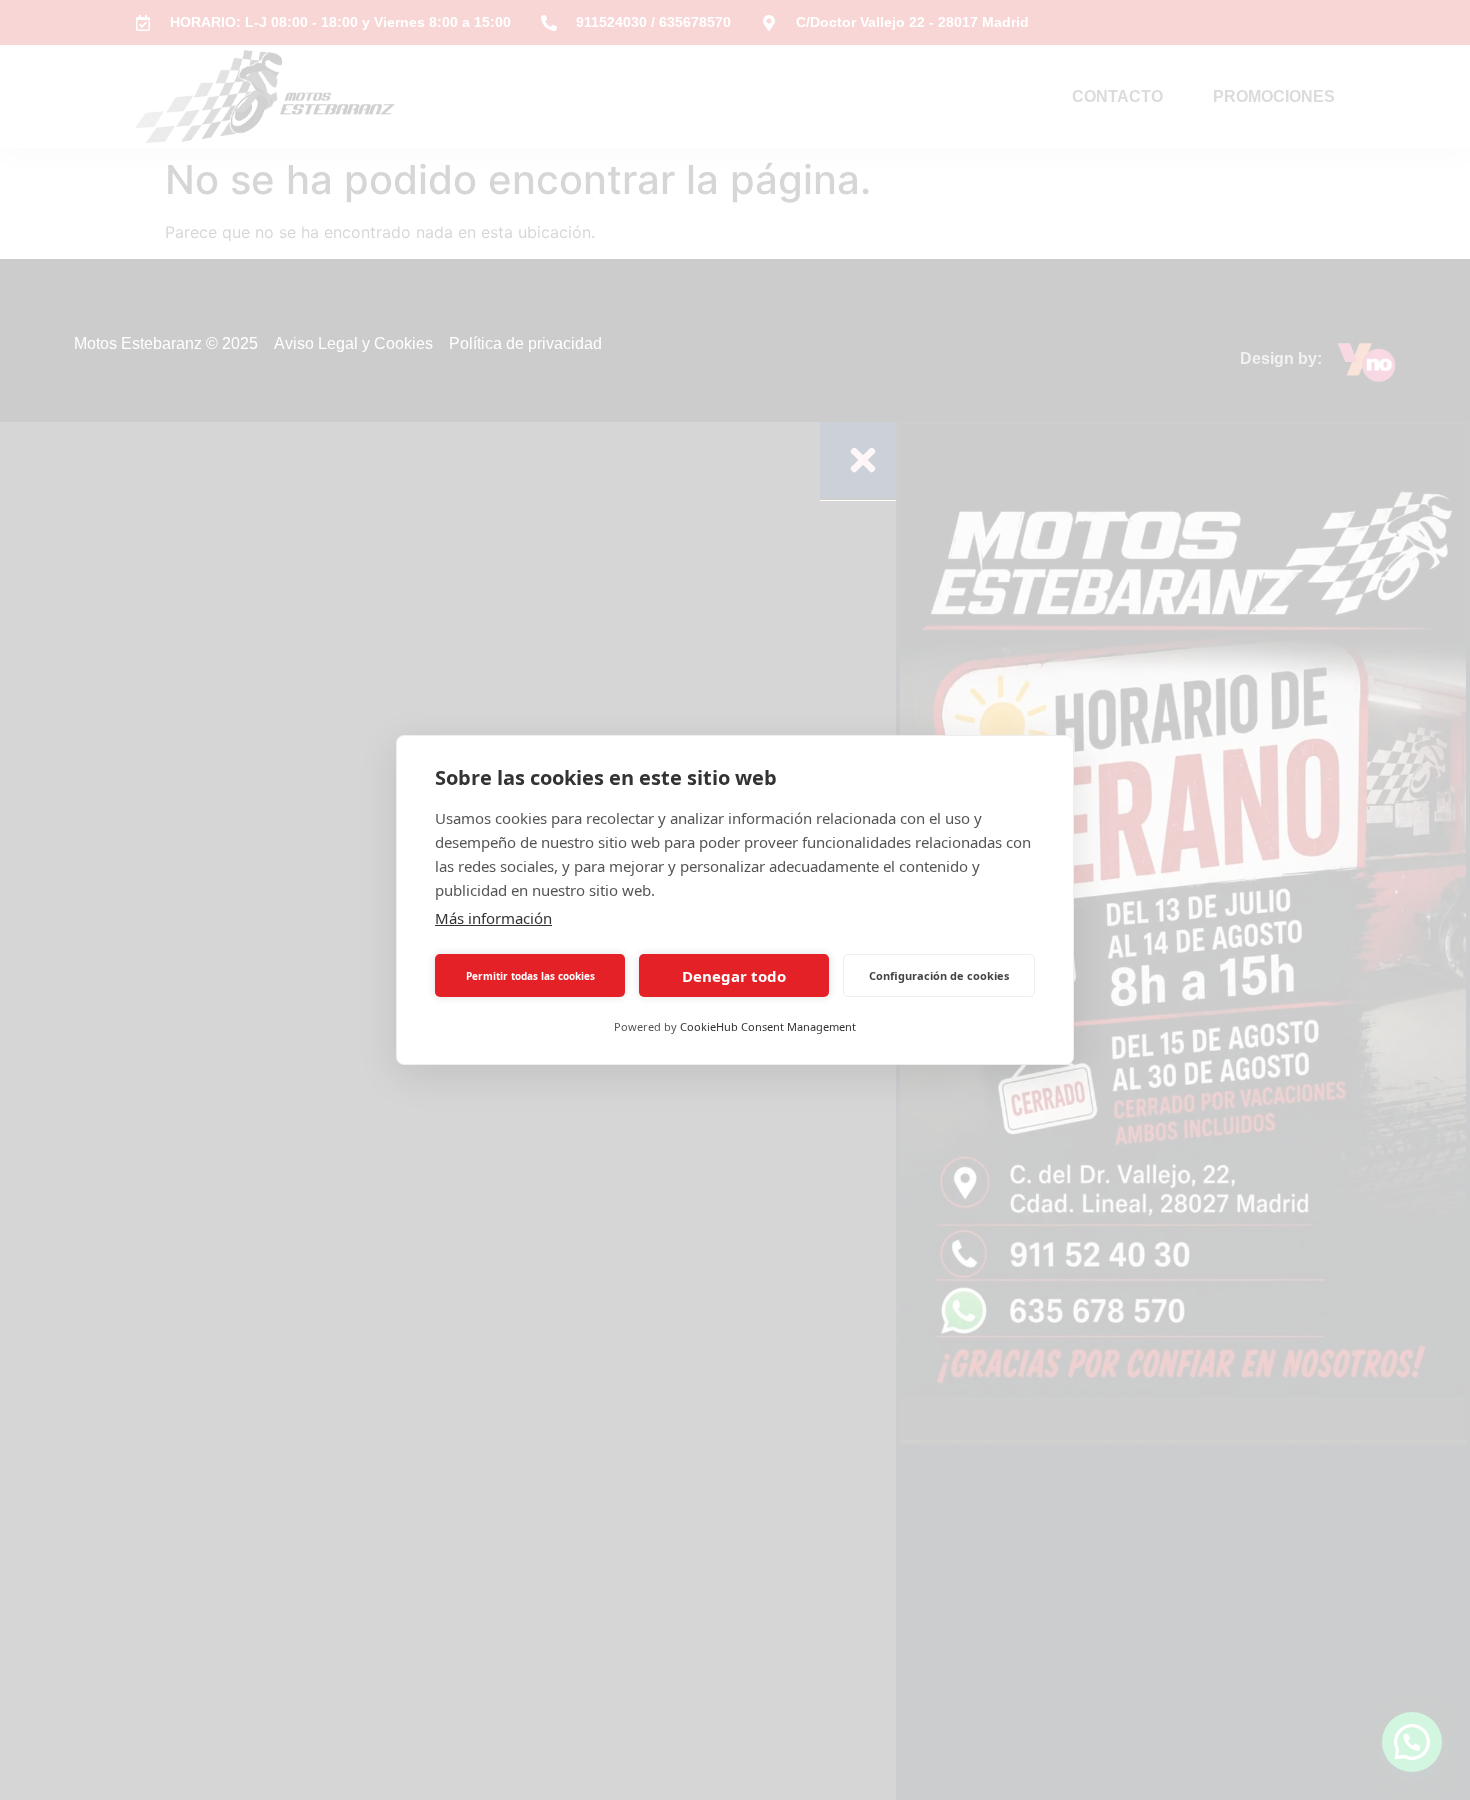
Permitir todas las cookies (530, 976)
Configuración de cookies (939, 975)
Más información (493, 918)
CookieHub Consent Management (768, 1026)
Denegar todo (734, 976)
